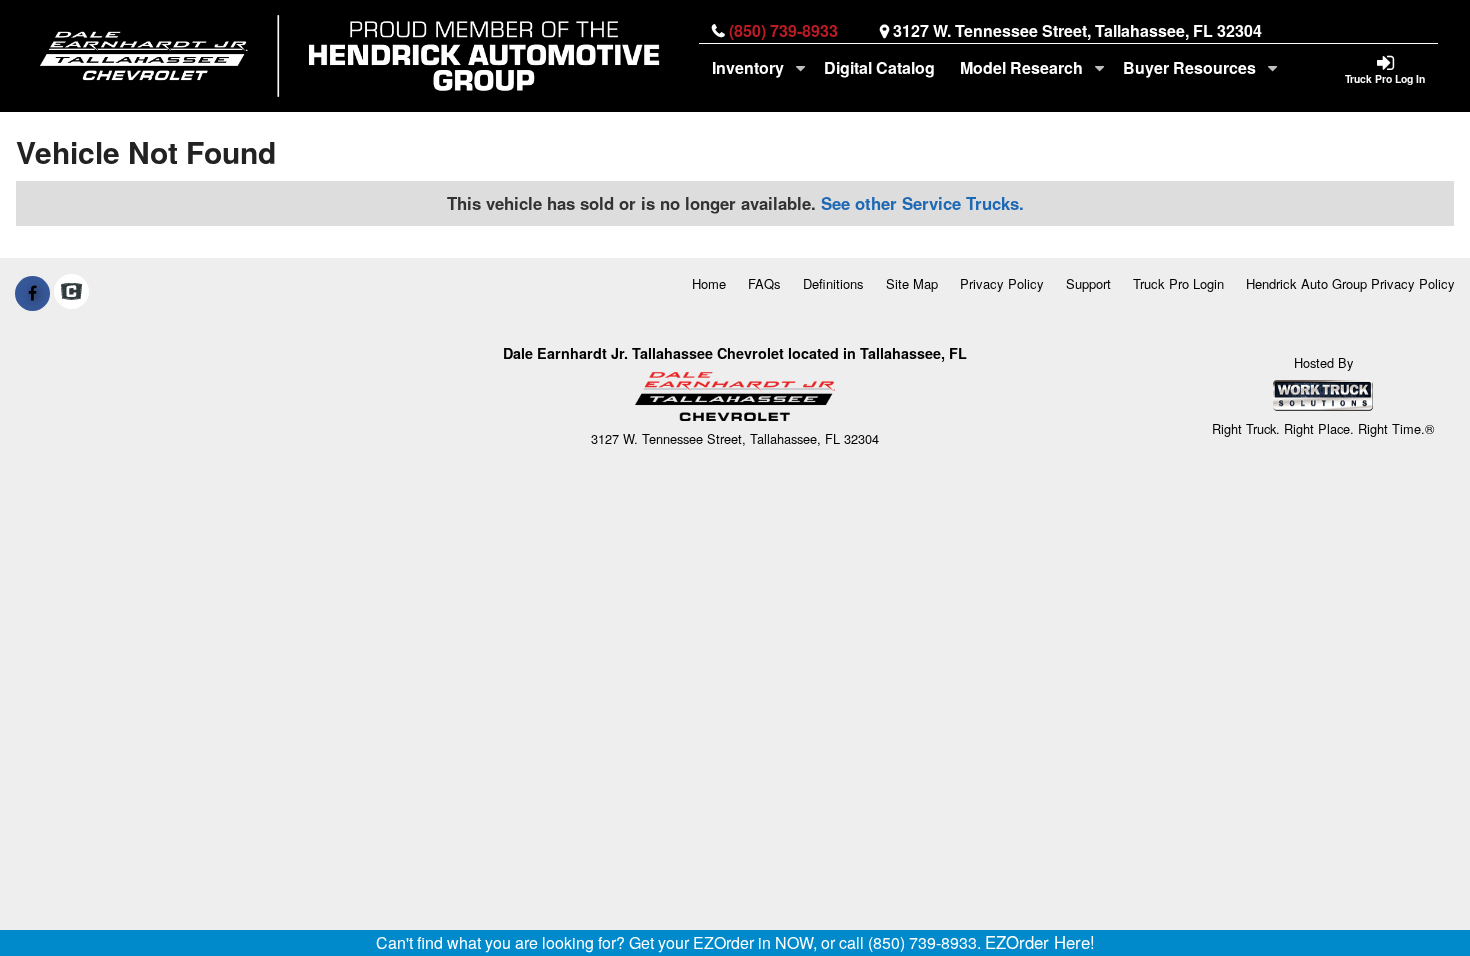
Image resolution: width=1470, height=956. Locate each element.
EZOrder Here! (1040, 942)
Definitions (833, 283)
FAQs (764, 283)
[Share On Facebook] (32, 293)
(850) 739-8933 (783, 30)
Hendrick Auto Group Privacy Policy (1350, 283)
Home (709, 283)
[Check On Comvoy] (71, 293)
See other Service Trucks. (922, 203)
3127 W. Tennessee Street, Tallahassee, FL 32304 (1077, 30)
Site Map (912, 283)
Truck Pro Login (1178, 283)
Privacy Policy (1002, 283)
